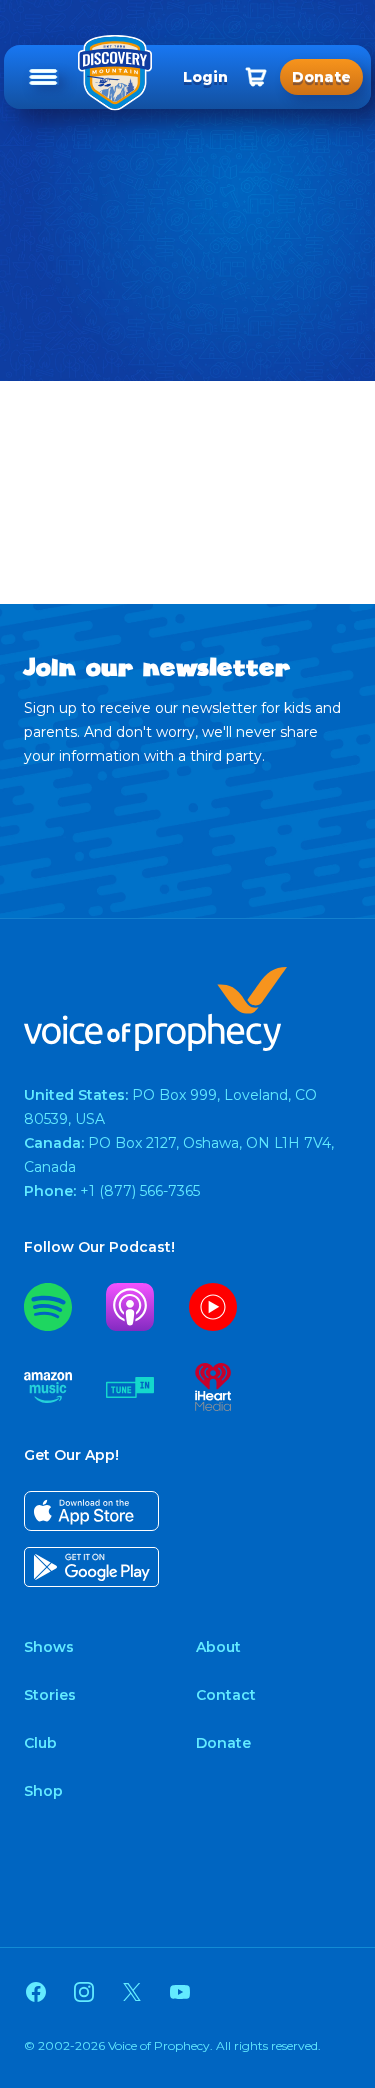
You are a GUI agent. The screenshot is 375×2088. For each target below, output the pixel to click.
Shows (49, 1647)
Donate (223, 1743)
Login (205, 77)
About (218, 1647)
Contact (226, 1695)
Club (40, 1743)
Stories (50, 1695)
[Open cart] (256, 77)
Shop (43, 1791)
